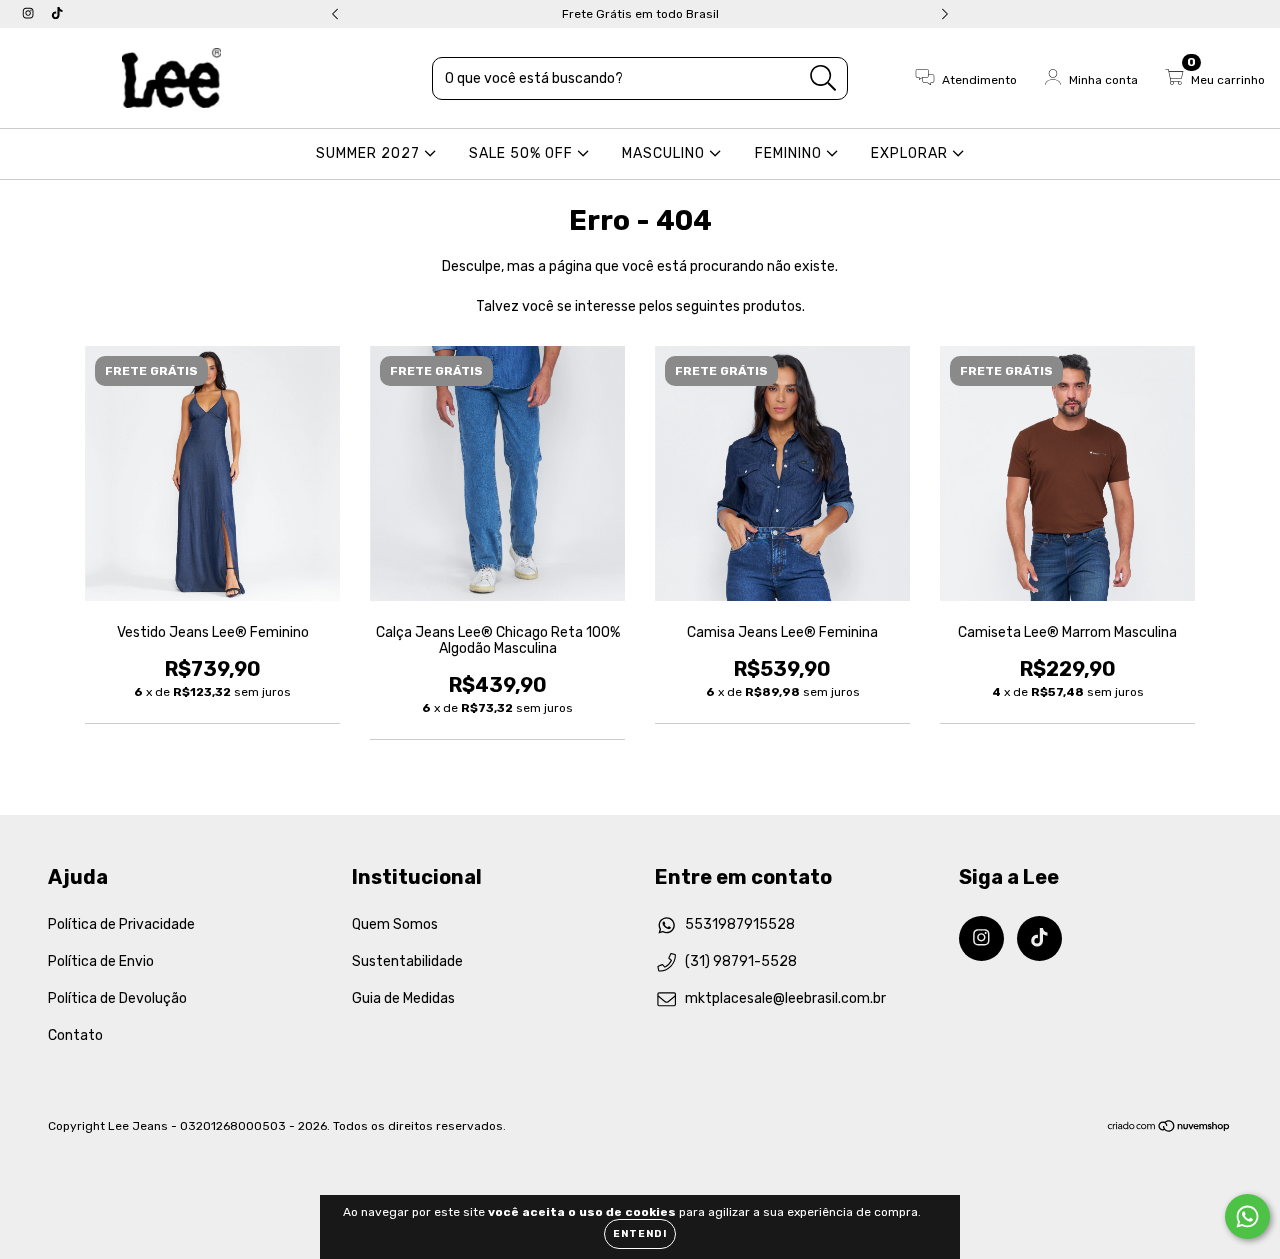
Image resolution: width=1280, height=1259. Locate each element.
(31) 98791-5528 (741, 961)
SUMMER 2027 (370, 153)
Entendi (640, 1234)
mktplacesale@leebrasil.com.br (785, 998)
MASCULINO (665, 153)
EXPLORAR (911, 153)
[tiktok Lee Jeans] (57, 13)
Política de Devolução (117, 998)
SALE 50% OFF (523, 153)
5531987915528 (740, 924)
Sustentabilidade (407, 961)
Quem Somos (395, 924)
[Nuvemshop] (1169, 1128)
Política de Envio (101, 961)
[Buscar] (823, 78)
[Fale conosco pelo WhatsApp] (1247, 1216)
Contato (75, 1035)
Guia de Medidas (403, 998)
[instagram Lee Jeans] (29, 13)
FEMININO (790, 153)
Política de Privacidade (121, 924)
